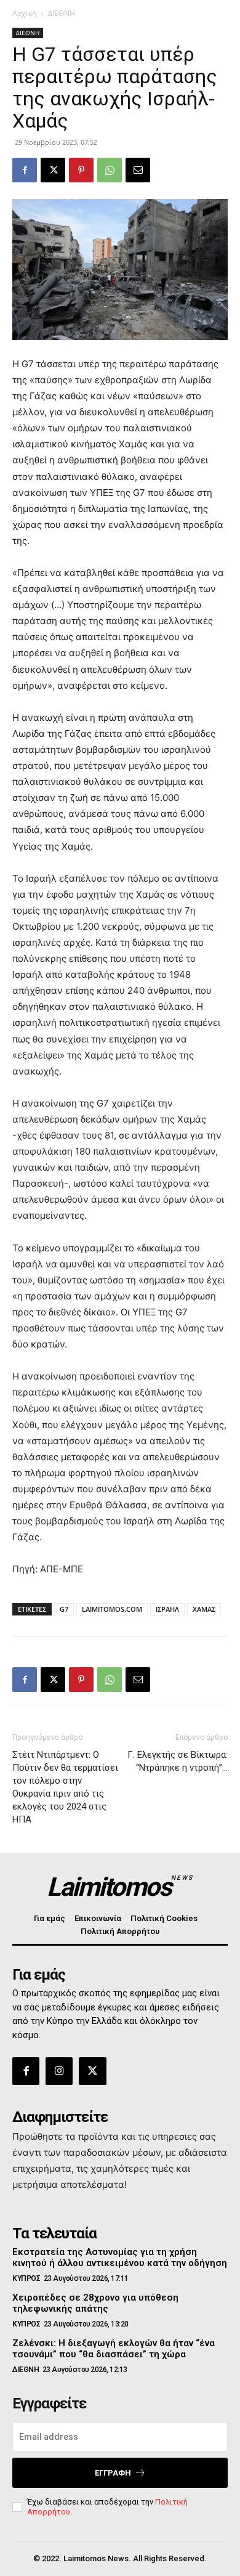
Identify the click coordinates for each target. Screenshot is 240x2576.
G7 (64, 1609)
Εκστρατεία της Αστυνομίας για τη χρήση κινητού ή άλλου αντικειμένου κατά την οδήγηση (120, 2257)
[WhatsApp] (110, 170)
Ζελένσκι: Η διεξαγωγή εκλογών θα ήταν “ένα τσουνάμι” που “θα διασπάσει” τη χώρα (114, 2349)
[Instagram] (59, 2071)
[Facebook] (25, 170)
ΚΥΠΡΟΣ (26, 2278)
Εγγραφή (113, 2473)
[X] (53, 170)
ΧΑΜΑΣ (204, 1609)
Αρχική (24, 13)
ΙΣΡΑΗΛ (167, 1609)
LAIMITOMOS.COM (112, 1609)
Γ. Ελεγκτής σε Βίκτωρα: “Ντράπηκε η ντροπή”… (178, 1761)
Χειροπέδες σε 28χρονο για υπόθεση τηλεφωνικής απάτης (95, 2303)
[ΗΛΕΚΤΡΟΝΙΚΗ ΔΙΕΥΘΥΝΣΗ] (138, 170)
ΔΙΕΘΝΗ (62, 13)
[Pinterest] (81, 170)
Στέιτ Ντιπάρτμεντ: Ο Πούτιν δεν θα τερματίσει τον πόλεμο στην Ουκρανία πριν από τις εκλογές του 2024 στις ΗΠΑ (65, 1787)
